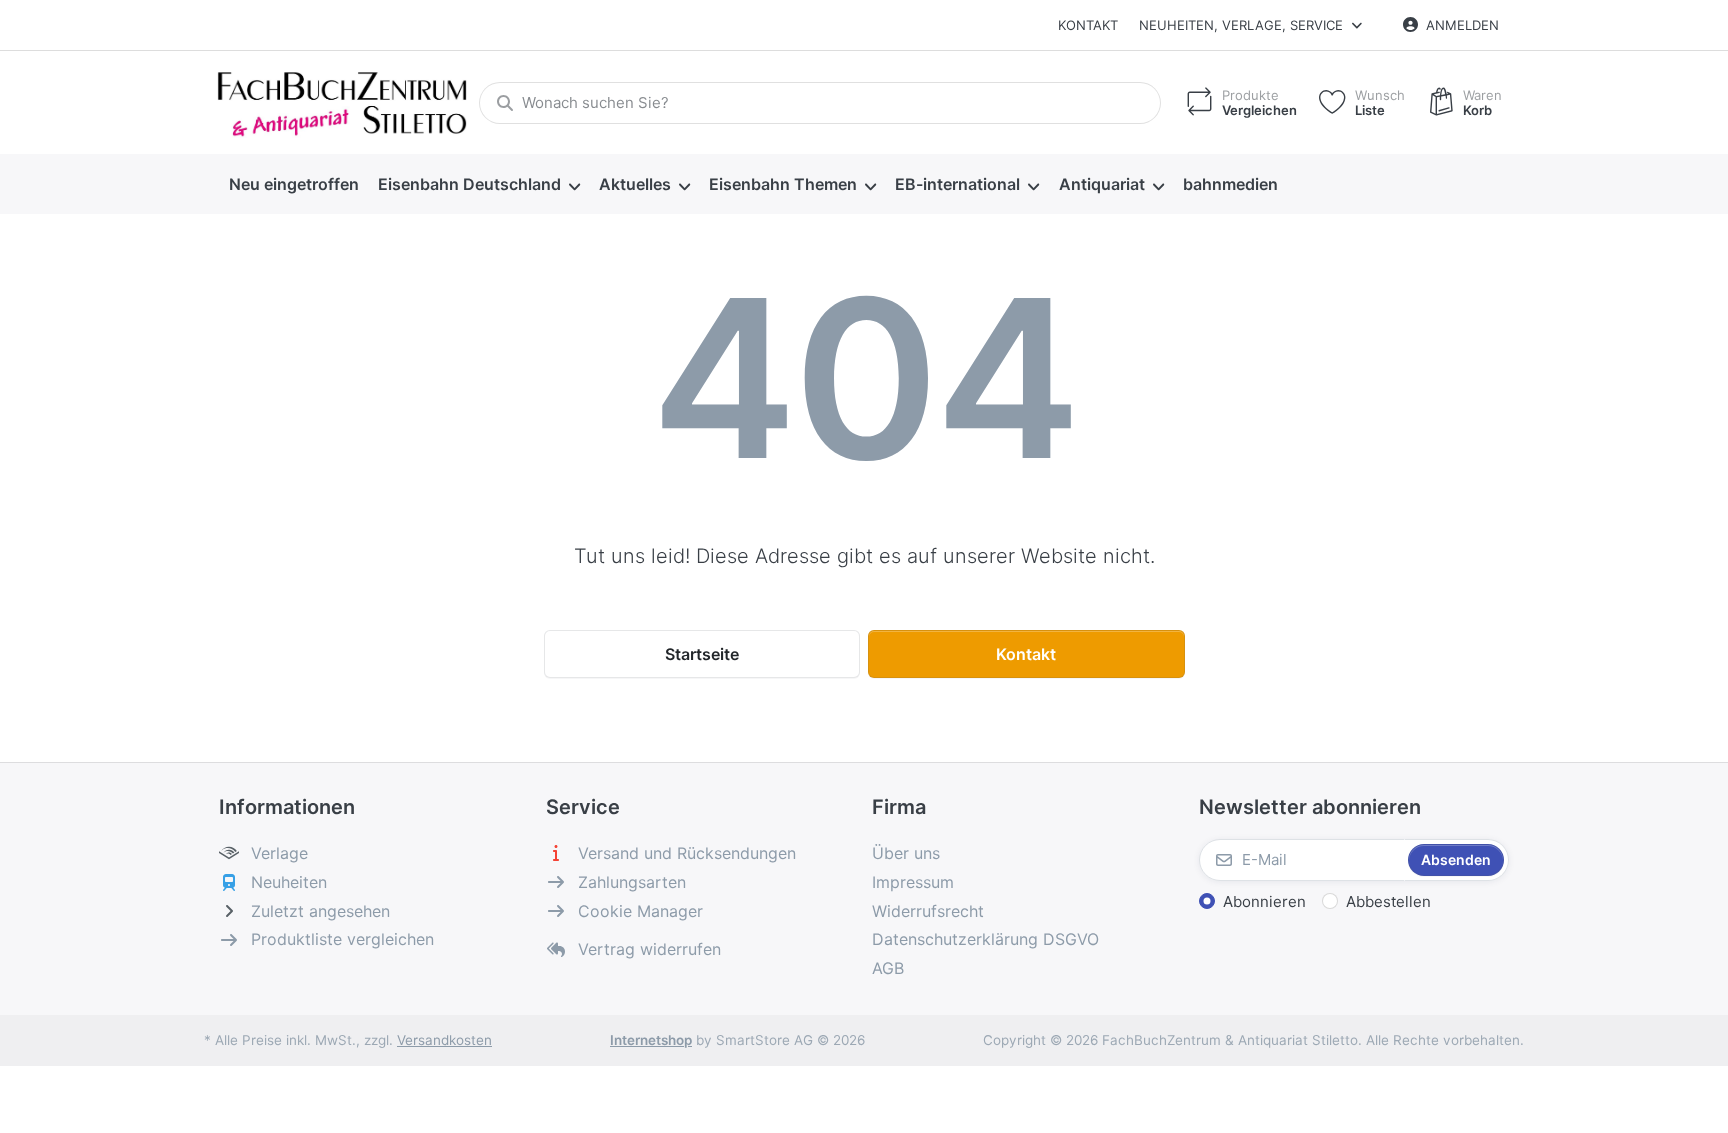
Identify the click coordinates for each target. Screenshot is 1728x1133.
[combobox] (820, 103)
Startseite (702, 654)
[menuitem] (293, 185)
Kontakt (1088, 25)
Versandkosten (444, 1040)
